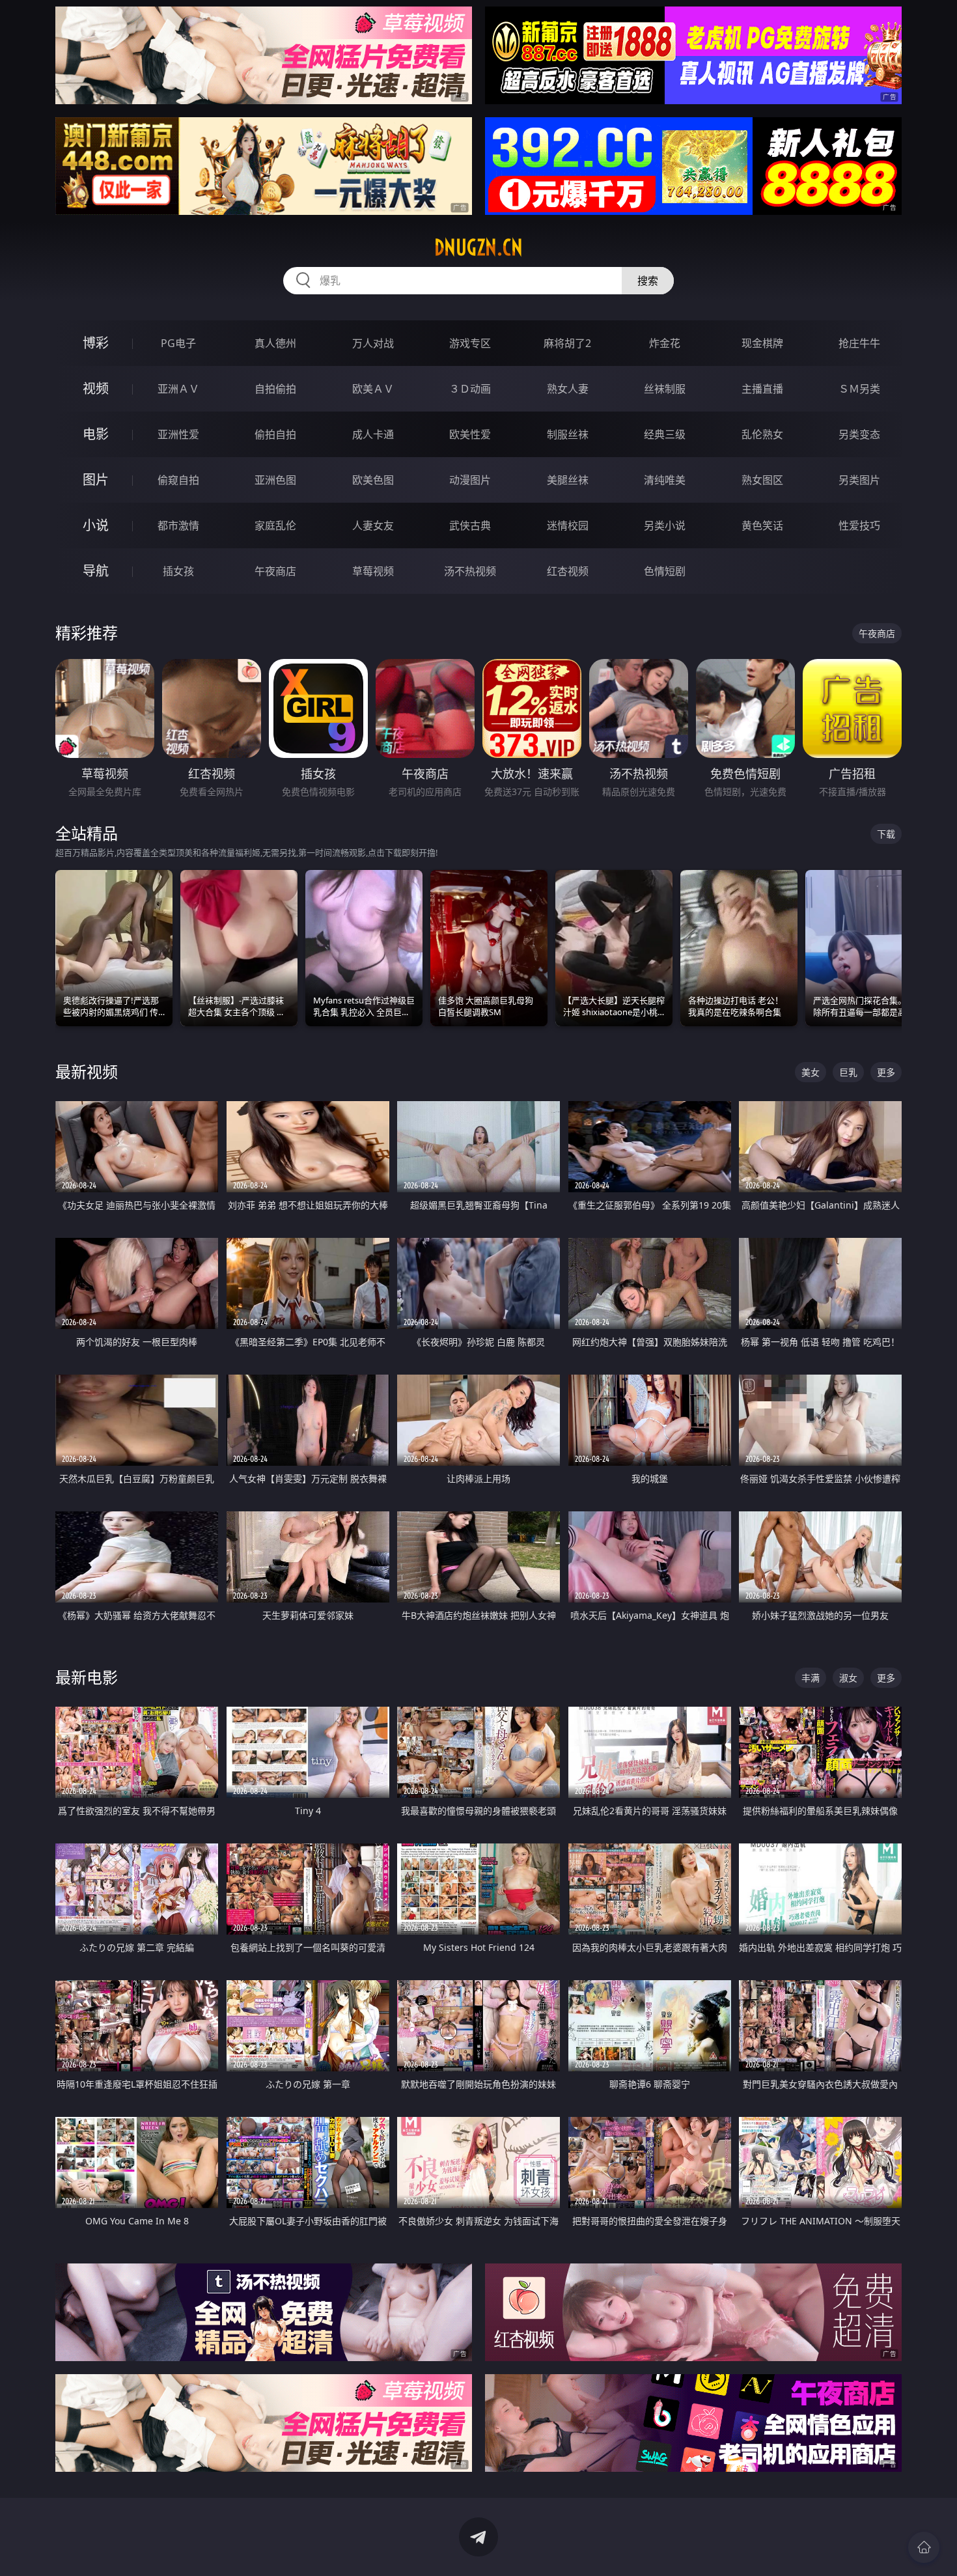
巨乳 (848, 1072)
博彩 (96, 343)
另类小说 (665, 525)
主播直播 (762, 389)
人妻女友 (373, 525)
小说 (96, 525)
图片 (96, 480)
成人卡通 (373, 434)
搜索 (648, 281)
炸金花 (665, 343)
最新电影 (87, 1677)
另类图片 (859, 480)
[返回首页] (924, 2547)
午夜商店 (275, 571)
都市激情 (178, 525)
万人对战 (373, 343)
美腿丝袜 (568, 480)
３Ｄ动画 (470, 389)
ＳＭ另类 (859, 389)
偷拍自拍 (275, 434)
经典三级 (665, 434)
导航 (96, 571)
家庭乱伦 (275, 525)
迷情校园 (568, 525)
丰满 (811, 1678)
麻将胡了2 (567, 343)
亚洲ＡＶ (178, 389)
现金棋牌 (762, 343)
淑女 (848, 1678)
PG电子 (178, 343)
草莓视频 (373, 571)
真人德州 (275, 343)
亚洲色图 (275, 480)
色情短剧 (665, 571)
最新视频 (87, 1071)
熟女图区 (762, 480)
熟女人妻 (568, 389)
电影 (96, 434)
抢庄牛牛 (859, 343)
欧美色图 (373, 480)
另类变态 (859, 434)
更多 (886, 1072)
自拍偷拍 (275, 389)
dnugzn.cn (478, 247)
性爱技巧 (859, 525)
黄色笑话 (762, 525)
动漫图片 (470, 480)
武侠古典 (470, 525)
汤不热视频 (470, 571)
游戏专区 (470, 343)
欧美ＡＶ (373, 389)
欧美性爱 (470, 434)
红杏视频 (568, 571)
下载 (886, 834)
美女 (811, 1072)
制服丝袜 (568, 434)
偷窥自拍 (178, 480)
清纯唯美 (665, 480)
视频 (96, 388)
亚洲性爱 (178, 434)
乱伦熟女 (762, 434)
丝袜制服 (665, 389)
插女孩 (178, 571)
